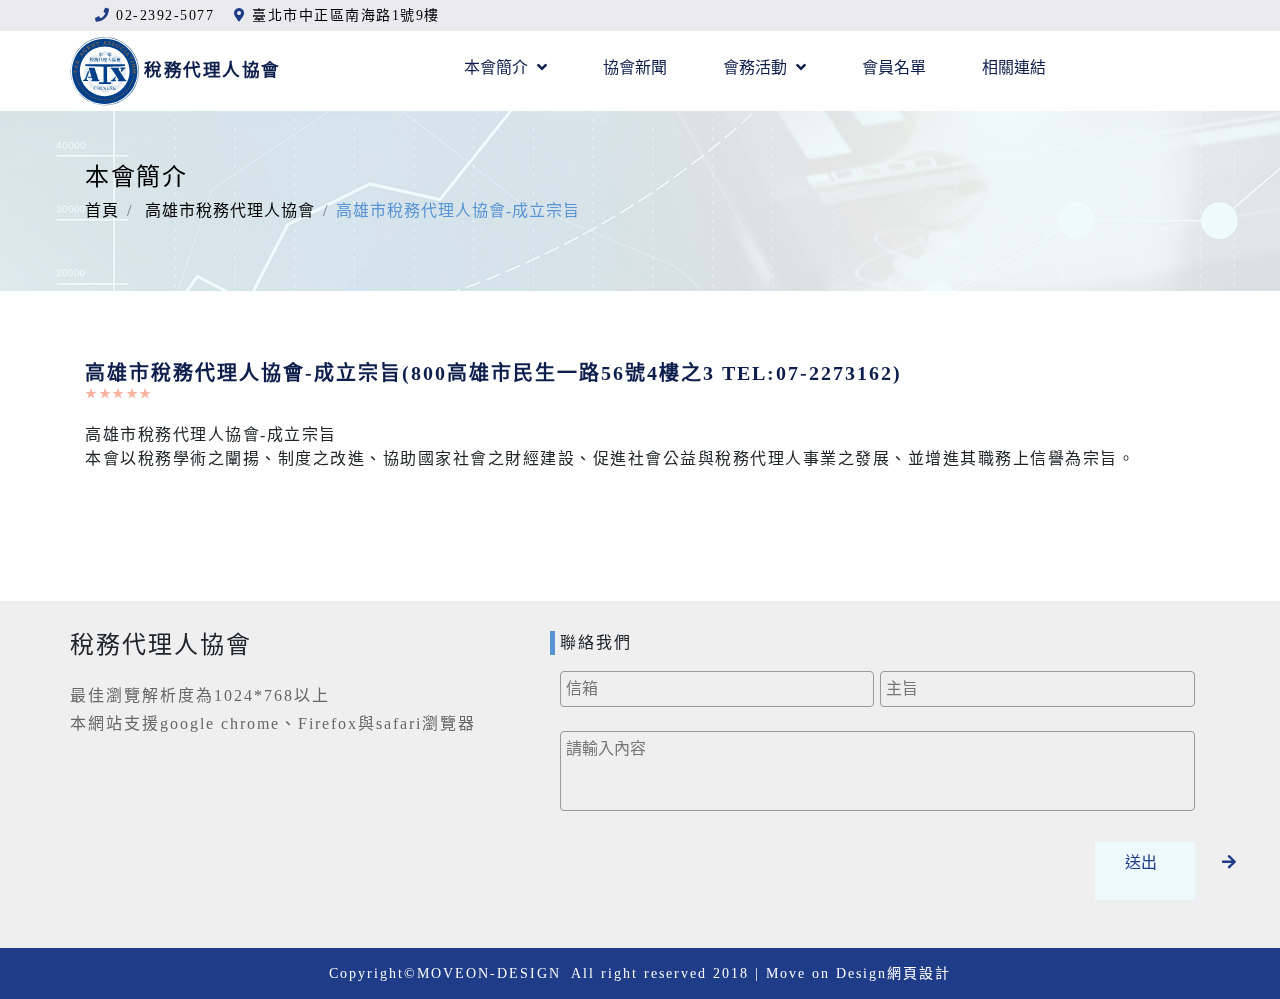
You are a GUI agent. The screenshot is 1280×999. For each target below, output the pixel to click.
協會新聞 (635, 67)
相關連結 (1014, 67)
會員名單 (894, 67)
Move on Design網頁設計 (858, 973)
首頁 (102, 210)
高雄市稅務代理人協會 (230, 210)
